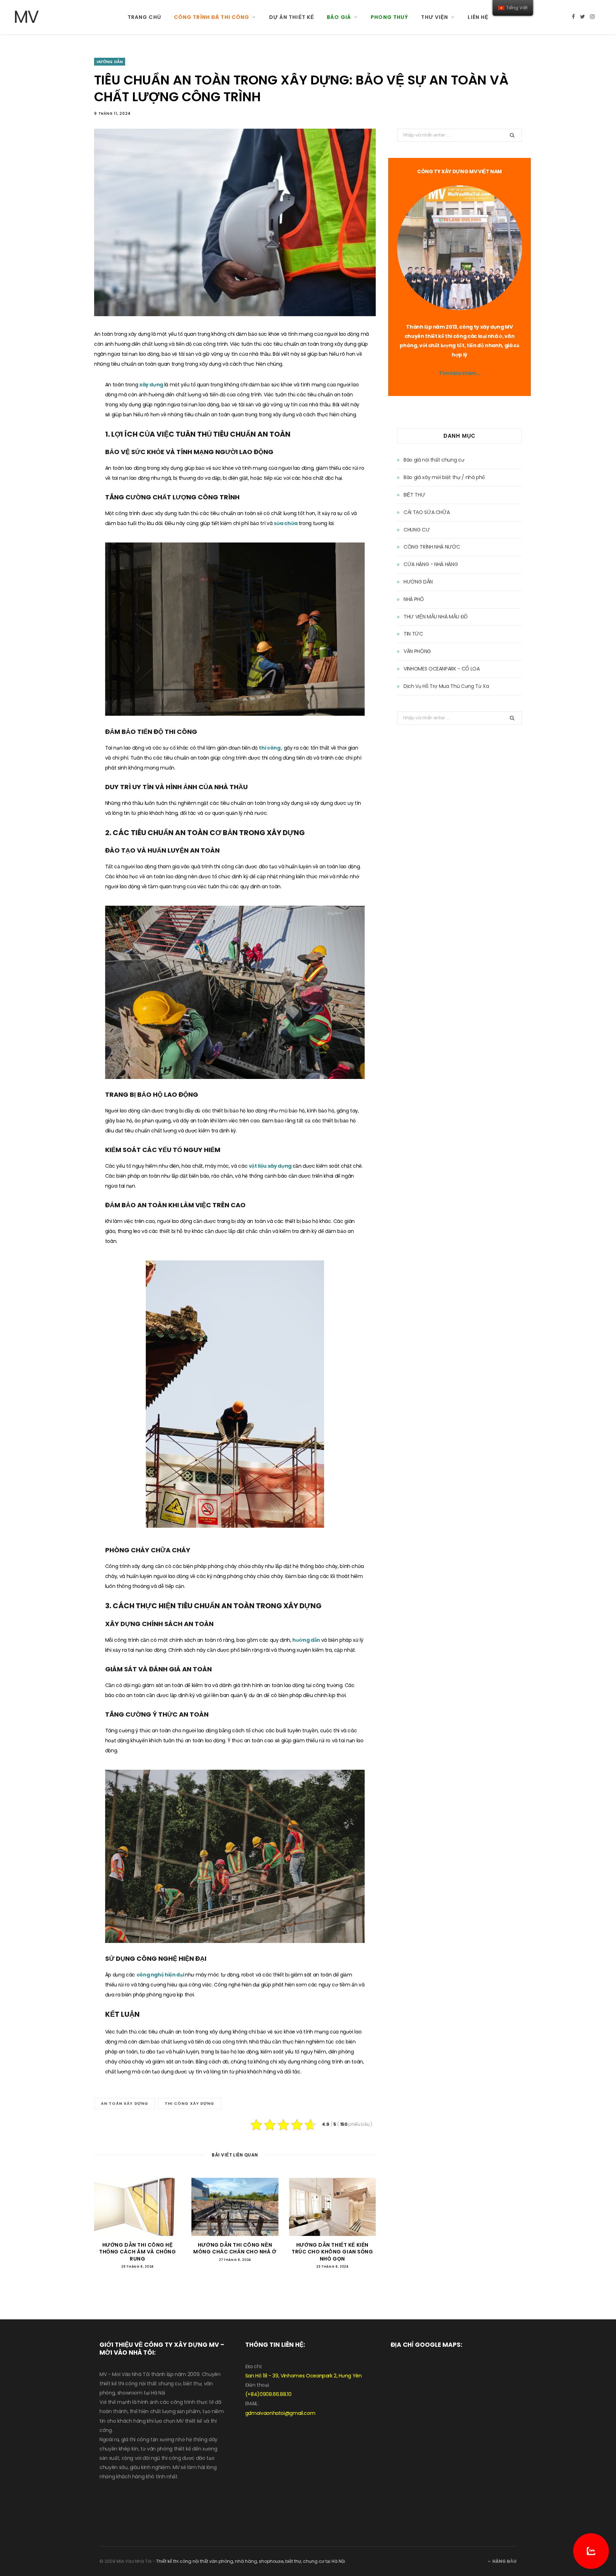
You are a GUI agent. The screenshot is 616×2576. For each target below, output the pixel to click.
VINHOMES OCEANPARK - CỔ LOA (442, 669)
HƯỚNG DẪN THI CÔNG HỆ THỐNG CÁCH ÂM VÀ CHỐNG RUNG (137, 2252)
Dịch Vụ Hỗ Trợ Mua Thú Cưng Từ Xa (446, 686)
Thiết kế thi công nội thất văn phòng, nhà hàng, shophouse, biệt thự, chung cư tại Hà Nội (251, 2561)
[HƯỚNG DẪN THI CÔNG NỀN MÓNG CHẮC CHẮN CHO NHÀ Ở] (235, 2207)
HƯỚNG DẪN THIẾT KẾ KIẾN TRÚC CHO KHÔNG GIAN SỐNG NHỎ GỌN (332, 2252)
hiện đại (175, 1975)
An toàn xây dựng (125, 2103)
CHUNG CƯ (417, 530)
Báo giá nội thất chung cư (434, 460)
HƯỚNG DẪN (110, 62)
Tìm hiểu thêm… (459, 373)
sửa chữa (286, 523)
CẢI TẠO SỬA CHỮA (427, 512)
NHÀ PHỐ (414, 599)
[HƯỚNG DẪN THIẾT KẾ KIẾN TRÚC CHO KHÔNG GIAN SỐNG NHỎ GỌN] (332, 2207)
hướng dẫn (307, 1640)
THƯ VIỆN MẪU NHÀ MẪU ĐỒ (436, 617)
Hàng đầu (504, 2561)
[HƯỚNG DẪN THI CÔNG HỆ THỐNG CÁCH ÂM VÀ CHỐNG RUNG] (137, 2207)
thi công (270, 748)
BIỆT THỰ (414, 495)
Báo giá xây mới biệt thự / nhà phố (444, 477)
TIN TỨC (413, 634)
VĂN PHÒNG (417, 651)
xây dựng (152, 385)
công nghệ (151, 1975)
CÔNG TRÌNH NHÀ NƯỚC (432, 547)
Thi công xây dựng (190, 2103)
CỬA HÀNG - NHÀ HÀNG (431, 564)
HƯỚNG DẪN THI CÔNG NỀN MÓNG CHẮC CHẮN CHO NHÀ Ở (235, 2248)
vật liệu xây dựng (271, 1166)
